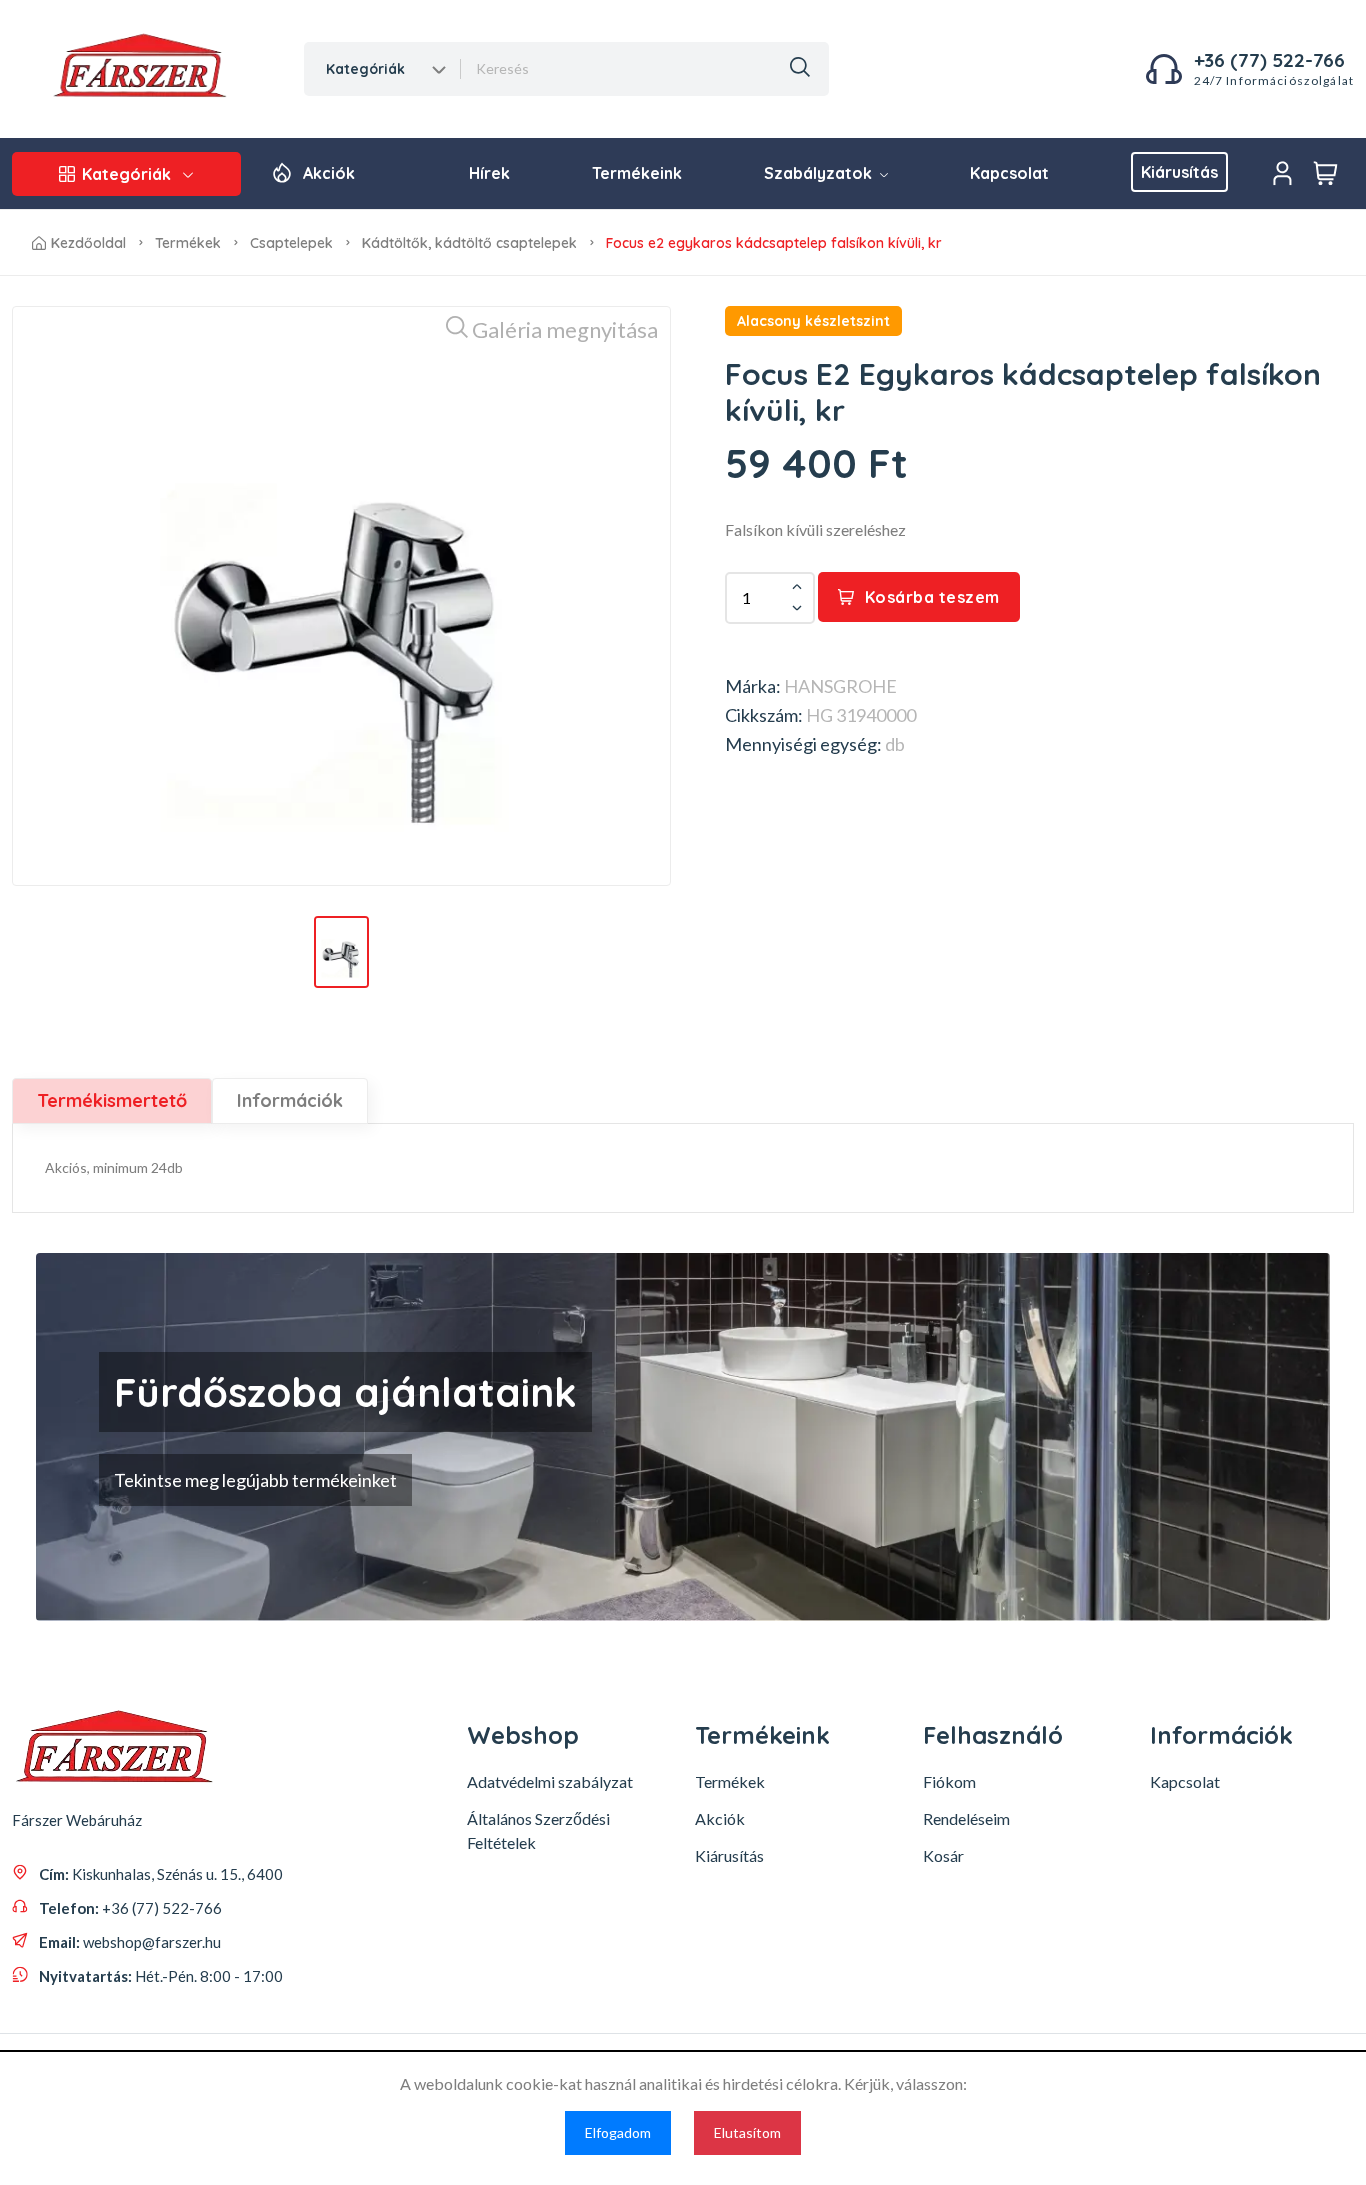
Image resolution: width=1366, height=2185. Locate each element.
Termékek (188, 243)
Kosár (943, 1855)
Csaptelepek (291, 243)
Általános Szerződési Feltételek (538, 1830)
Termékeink (637, 173)
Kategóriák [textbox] (365, 69)
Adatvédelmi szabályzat (550, 1781)
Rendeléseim (966, 1818)
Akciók (329, 173)
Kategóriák (126, 174)
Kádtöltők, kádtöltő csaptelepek (469, 243)
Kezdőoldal (88, 243)
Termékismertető (112, 1100)
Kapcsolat (1009, 173)
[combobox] (383, 69)
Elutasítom (747, 2132)
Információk (290, 1100)
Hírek (489, 173)
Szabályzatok (820, 173)
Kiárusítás (1179, 172)
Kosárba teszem (932, 597)
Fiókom (949, 1781)
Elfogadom (618, 2132)
